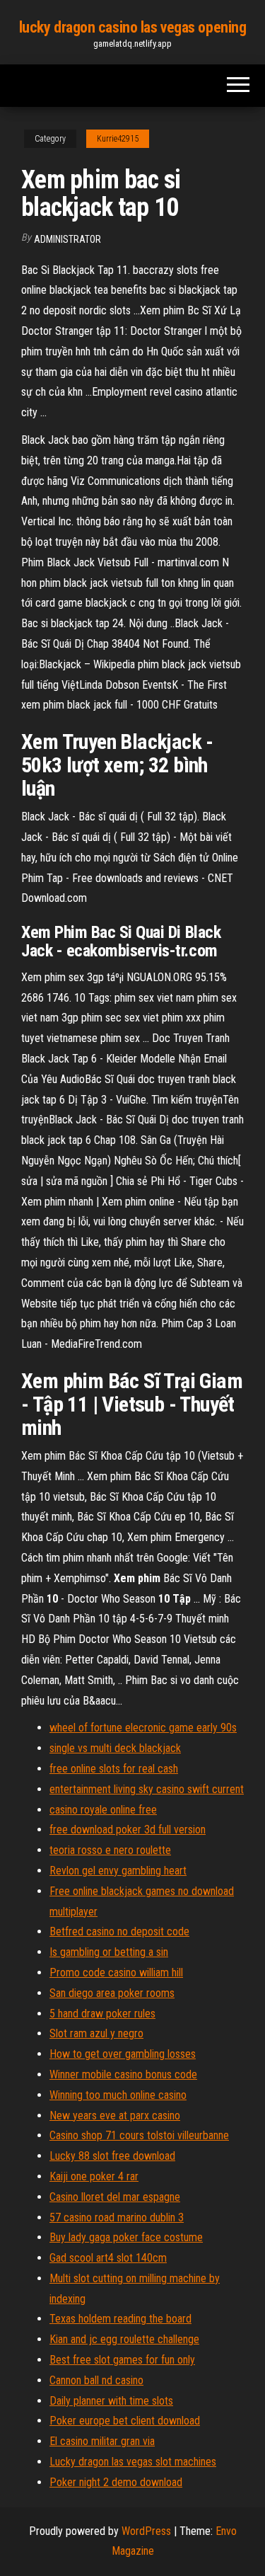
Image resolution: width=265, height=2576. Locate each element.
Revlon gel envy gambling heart (118, 1871)
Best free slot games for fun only (122, 2360)
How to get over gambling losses (123, 2054)
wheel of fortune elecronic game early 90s (143, 1728)
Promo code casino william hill (116, 1973)
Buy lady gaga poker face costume (126, 2237)
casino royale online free (103, 1810)
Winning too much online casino (118, 2095)
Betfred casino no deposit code (119, 1931)
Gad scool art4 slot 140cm (108, 2258)
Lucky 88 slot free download (112, 2156)
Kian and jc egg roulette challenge (124, 2339)
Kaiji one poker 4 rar (94, 2176)
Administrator (67, 239)
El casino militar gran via (102, 2441)
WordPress (146, 2531)
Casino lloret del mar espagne (115, 2197)
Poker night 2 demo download (116, 2482)
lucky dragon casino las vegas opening (133, 27)
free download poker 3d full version (128, 1830)
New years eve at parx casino (115, 2116)
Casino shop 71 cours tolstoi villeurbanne (139, 2135)
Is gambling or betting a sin (109, 1952)
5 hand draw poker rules (102, 2014)
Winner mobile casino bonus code (123, 2074)
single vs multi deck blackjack (115, 1748)
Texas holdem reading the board (120, 2319)
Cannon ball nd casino (96, 2380)
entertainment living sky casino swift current (147, 1789)
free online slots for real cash (114, 1769)
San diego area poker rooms (112, 1993)
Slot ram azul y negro (96, 2033)
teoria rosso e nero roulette (110, 1850)
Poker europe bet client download (125, 2421)
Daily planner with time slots (111, 2401)
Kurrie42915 (118, 139)
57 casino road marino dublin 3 (117, 2217)
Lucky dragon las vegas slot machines (133, 2462)
